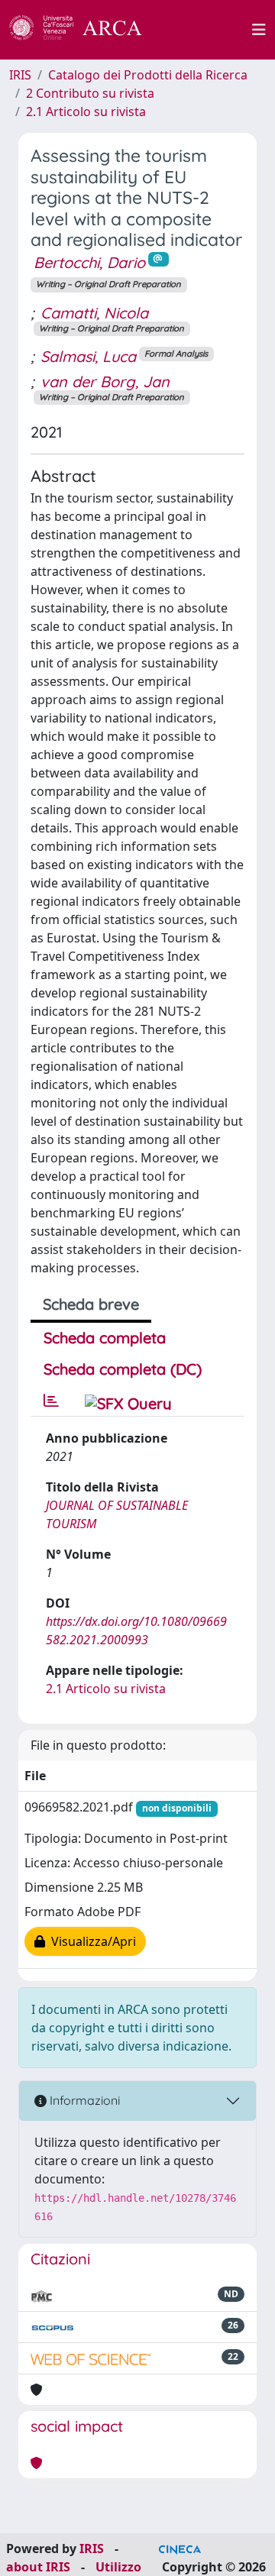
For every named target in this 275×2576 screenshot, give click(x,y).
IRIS (20, 75)
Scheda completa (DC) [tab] (123, 1369)
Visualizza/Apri (91, 1941)
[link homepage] (84, 30)
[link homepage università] (205, 30)
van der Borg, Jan (105, 381)
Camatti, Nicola (94, 313)
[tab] (51, 1401)
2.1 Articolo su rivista (86, 112)
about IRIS (38, 2567)
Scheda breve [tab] (91, 1304)
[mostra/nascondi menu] (259, 30)
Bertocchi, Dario (89, 262)
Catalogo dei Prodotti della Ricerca (148, 75)
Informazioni (83, 2100)
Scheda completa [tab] (105, 1338)
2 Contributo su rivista (90, 93)
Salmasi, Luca (88, 356)
